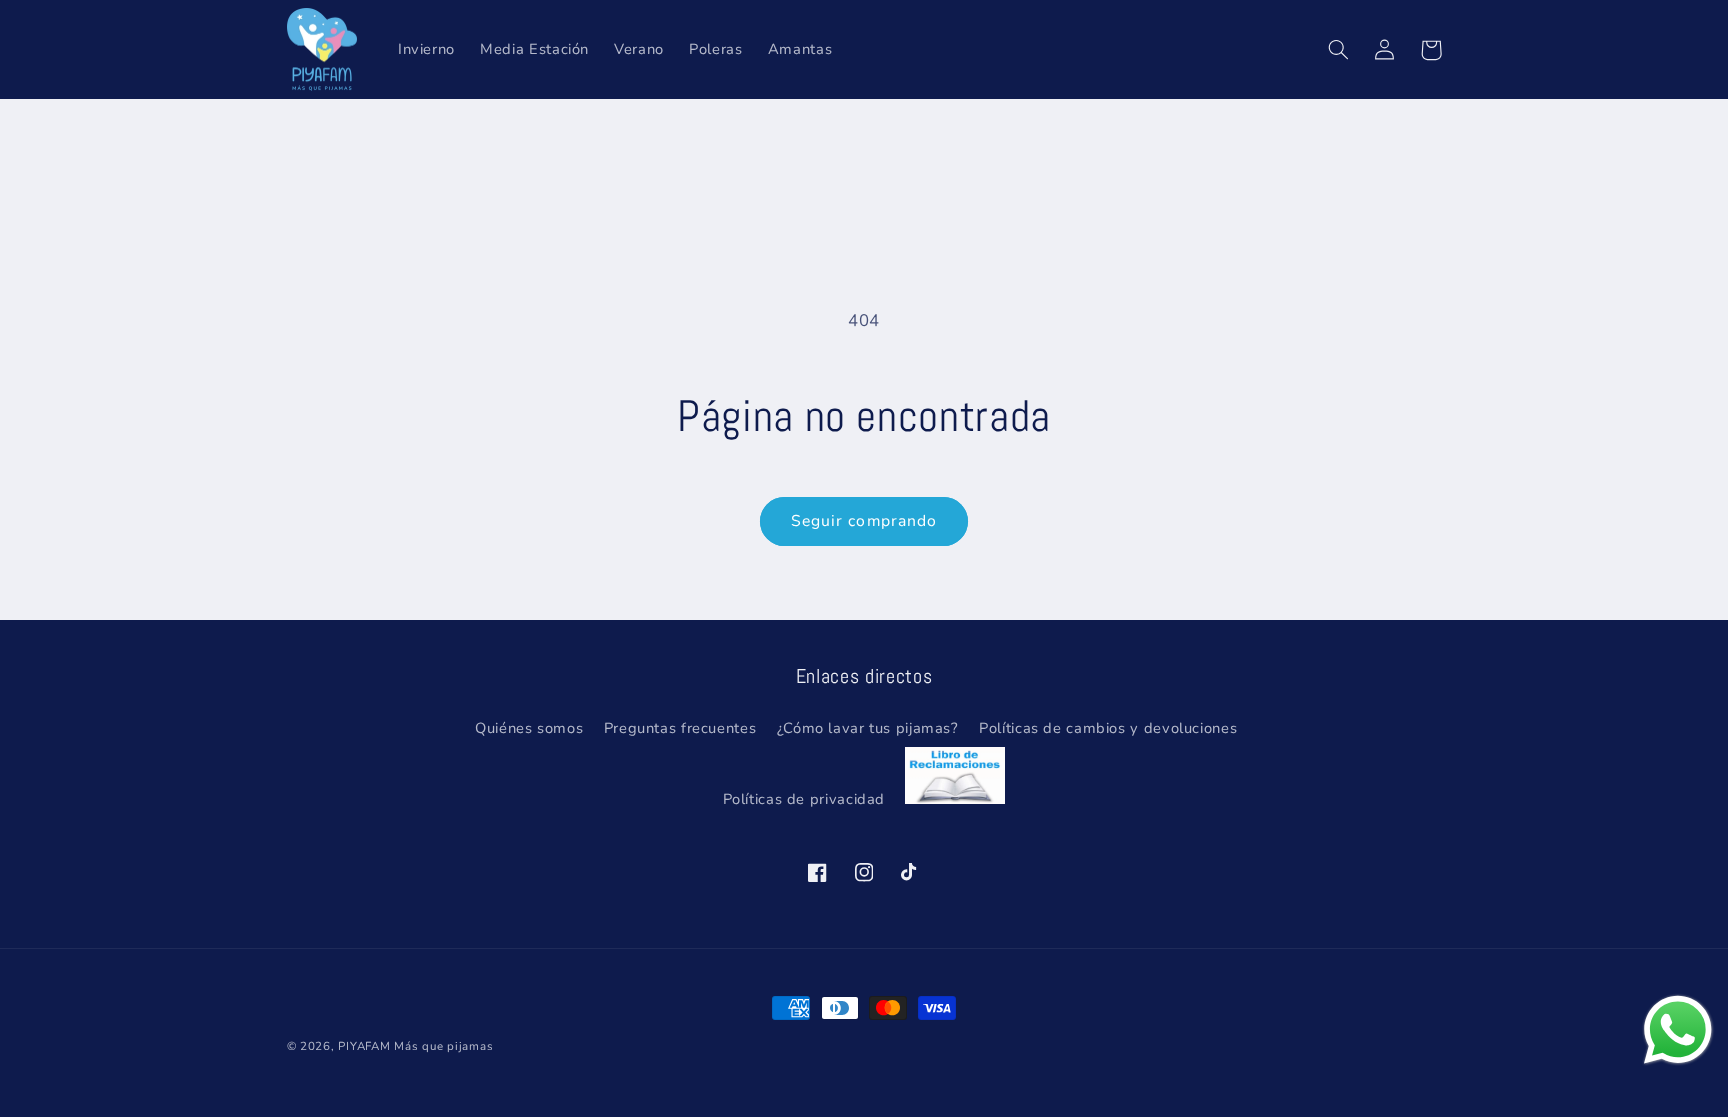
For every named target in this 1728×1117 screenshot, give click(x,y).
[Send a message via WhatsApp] (1678, 1030)
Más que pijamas (443, 1046)
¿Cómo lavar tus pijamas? (868, 728)
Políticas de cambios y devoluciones (1108, 728)
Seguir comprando (864, 521)
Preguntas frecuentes (680, 728)
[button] (1339, 50)
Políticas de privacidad (804, 799)
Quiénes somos (529, 728)
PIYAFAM (364, 1046)
